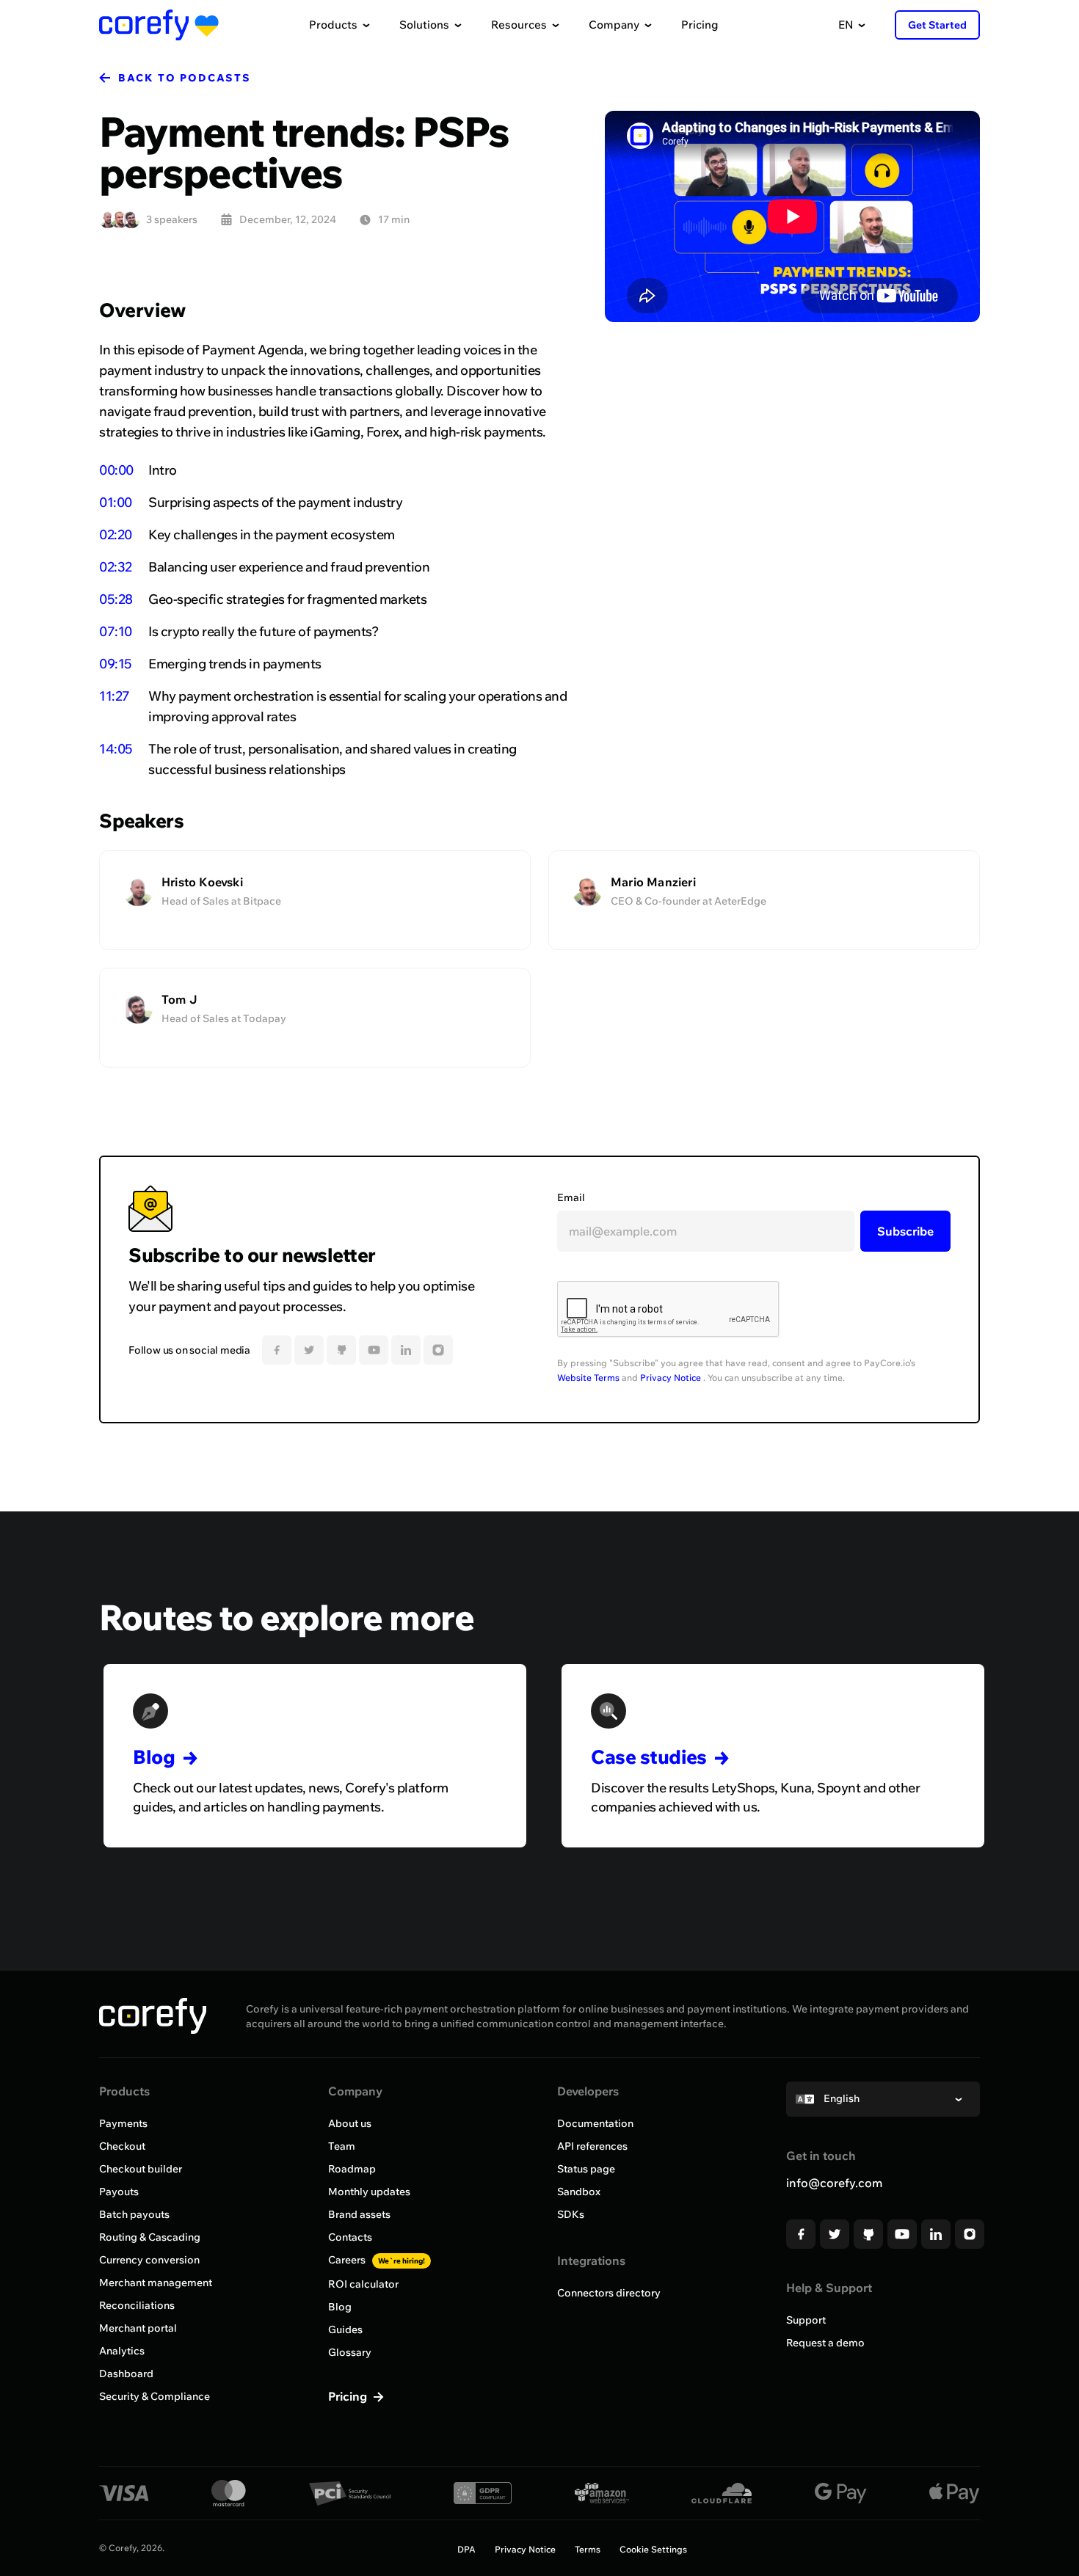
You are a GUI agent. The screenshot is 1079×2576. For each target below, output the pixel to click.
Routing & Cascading (150, 2237)
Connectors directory (609, 2293)
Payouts (119, 2192)
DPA (466, 2549)
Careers (377, 2260)
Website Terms (588, 1378)
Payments (123, 2123)
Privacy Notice (671, 1378)
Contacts (350, 2237)
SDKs (571, 2214)
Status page (586, 2169)
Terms (588, 2549)
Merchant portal (138, 2328)
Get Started (937, 25)
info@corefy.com (834, 2183)
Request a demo (825, 2343)
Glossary (350, 2352)
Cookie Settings (653, 2549)
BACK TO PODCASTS (185, 78)
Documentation (595, 2123)
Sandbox (579, 2192)
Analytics (122, 2351)
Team (342, 2146)
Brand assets (359, 2214)
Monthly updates (369, 2192)
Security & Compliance (155, 2396)
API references (592, 2146)
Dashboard (126, 2374)
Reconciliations (137, 2305)
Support (806, 2320)
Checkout (122, 2146)
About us (350, 2123)
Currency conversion (149, 2260)
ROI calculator (363, 2284)
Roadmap (352, 2169)
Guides (345, 2329)
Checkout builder (141, 2169)
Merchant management (156, 2283)
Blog (340, 2307)
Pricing (700, 25)
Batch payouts (134, 2214)
